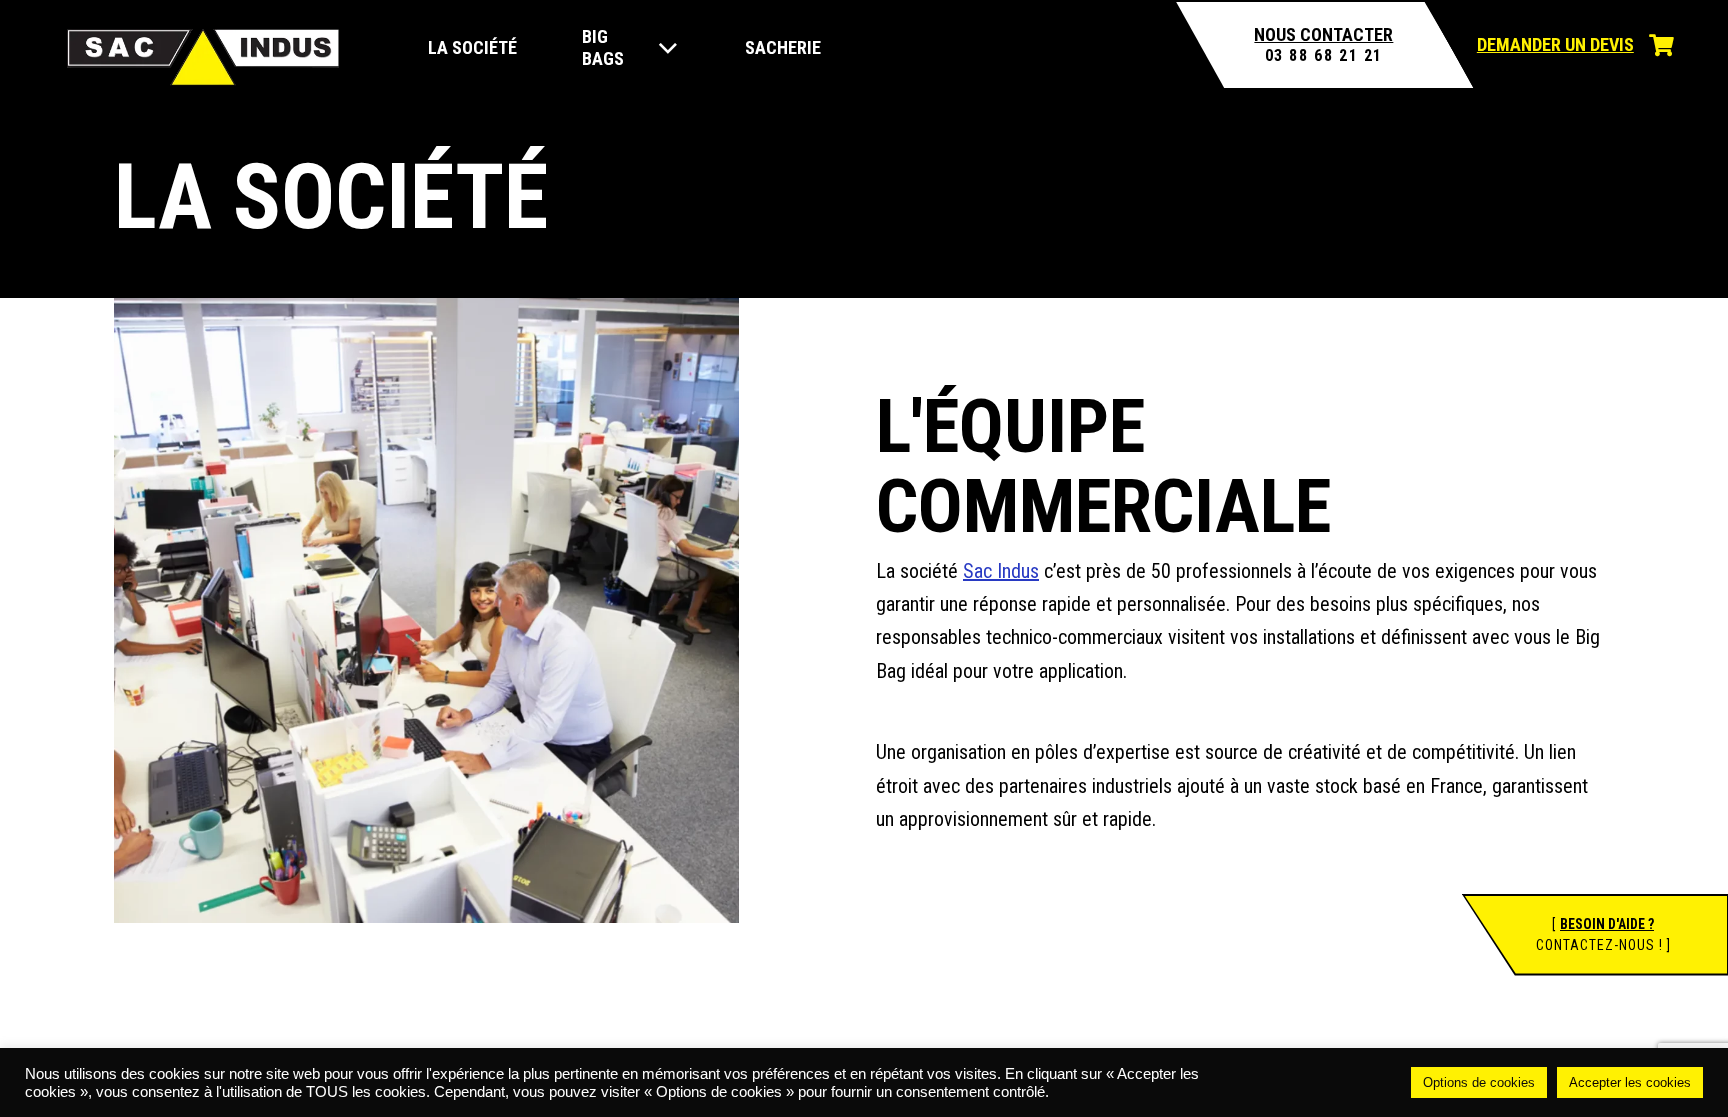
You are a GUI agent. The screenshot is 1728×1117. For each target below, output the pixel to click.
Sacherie (783, 47)
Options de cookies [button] (1479, 1082)
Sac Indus (1001, 571)
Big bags (603, 47)
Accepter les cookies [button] (1630, 1082)
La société (472, 47)
